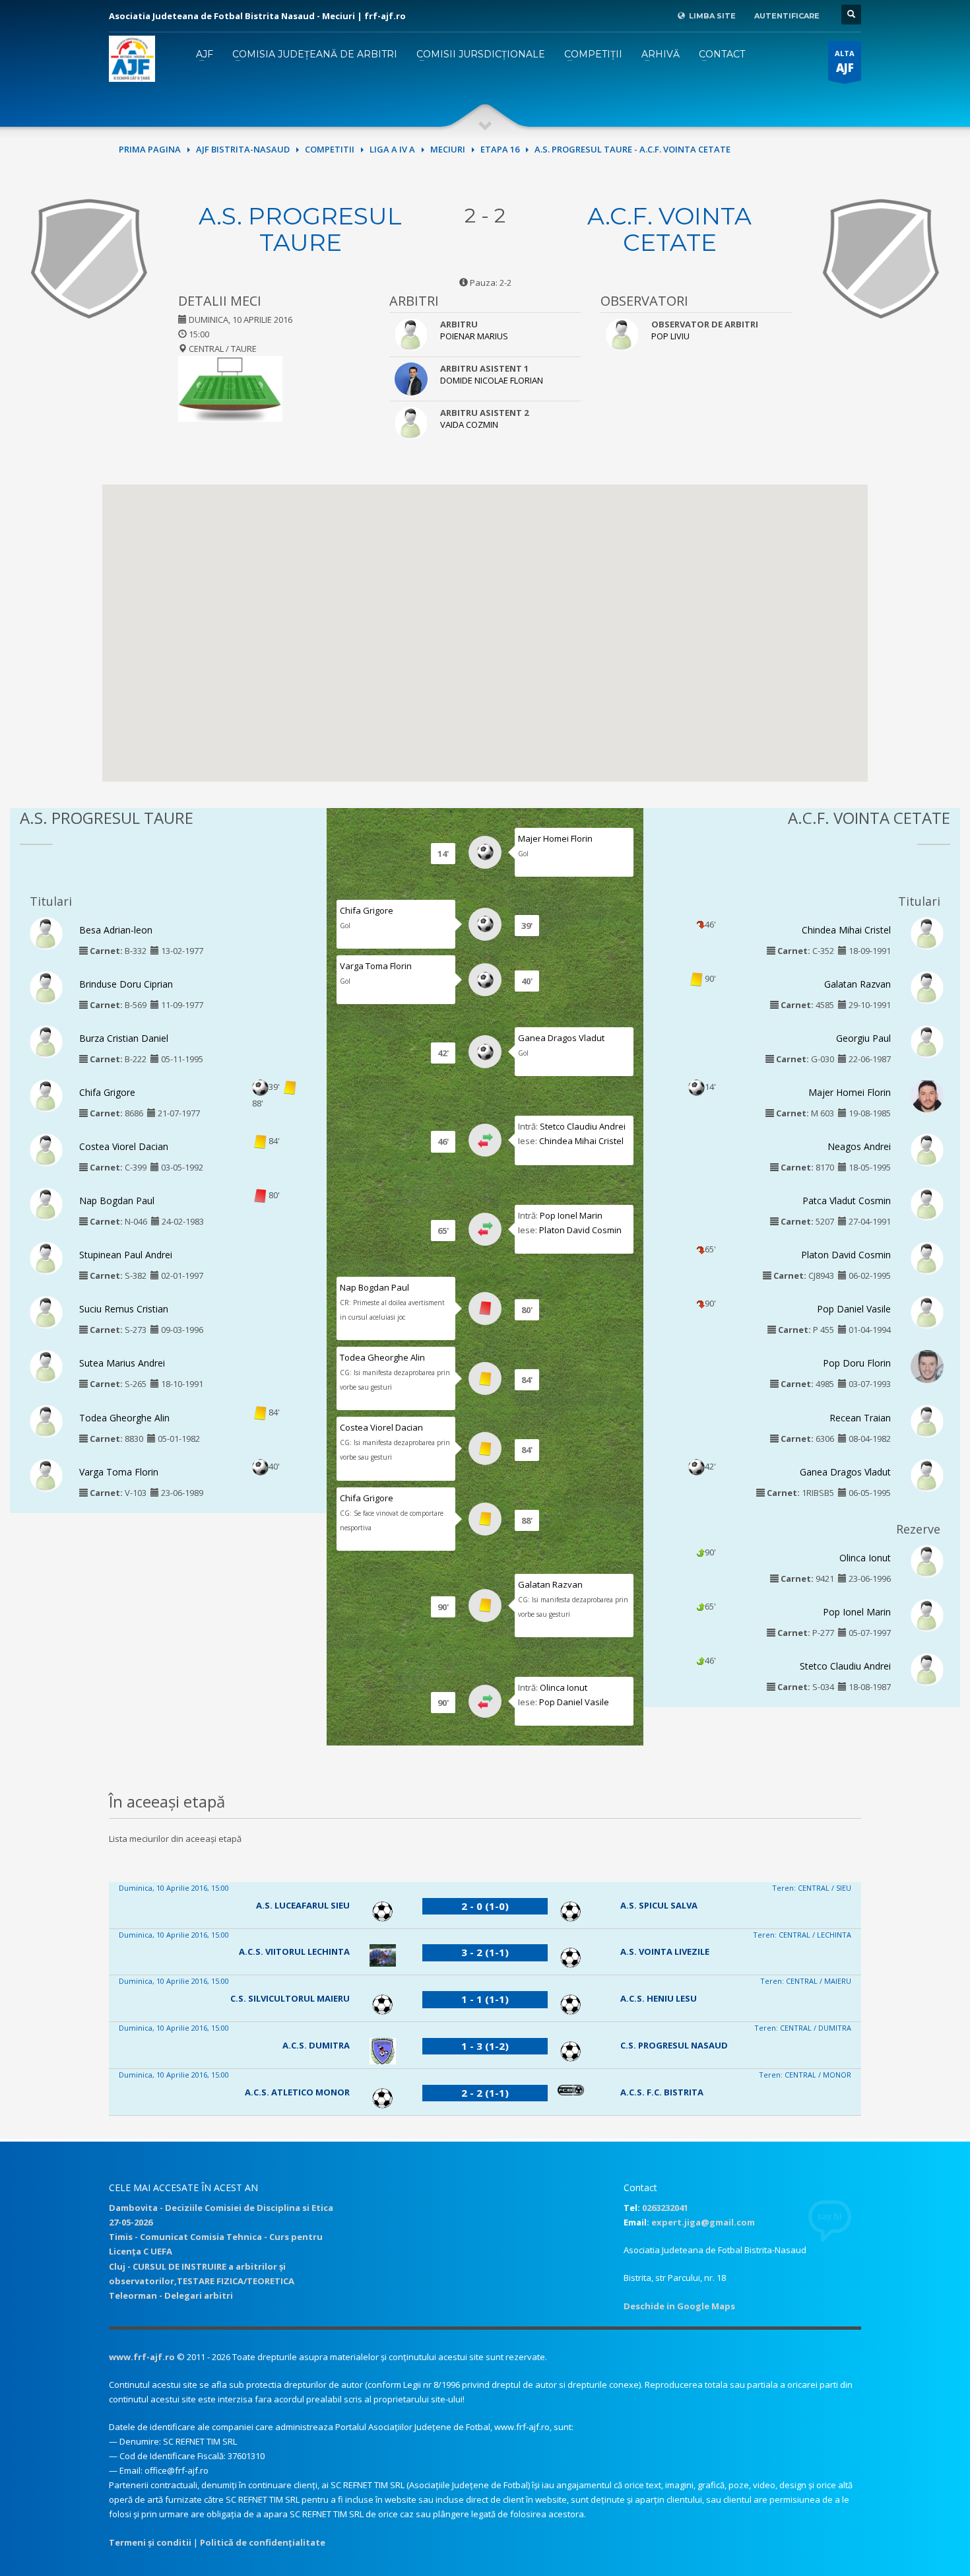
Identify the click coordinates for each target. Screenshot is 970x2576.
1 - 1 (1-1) (485, 1999)
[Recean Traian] (927, 1420)
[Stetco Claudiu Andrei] (927, 1668)
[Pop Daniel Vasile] (927, 1312)
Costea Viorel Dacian (124, 1146)
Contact (722, 54)
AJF (205, 54)
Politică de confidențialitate (263, 2542)
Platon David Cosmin (580, 1230)
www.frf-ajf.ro (142, 2357)
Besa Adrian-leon (116, 930)
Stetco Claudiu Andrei (583, 1126)
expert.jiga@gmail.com (703, 2222)
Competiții (593, 54)
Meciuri (448, 149)
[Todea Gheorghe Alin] (46, 1420)
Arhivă (661, 54)
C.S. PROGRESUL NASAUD (674, 2045)
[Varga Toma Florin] (46, 1474)
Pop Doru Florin (857, 1363)
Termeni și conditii (150, 2542)
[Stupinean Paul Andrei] (46, 1258)
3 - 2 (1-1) (485, 1952)
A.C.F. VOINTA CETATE (669, 229)
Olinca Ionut (564, 1687)
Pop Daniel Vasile (574, 1702)
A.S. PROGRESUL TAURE (300, 229)
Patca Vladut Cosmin (847, 1201)
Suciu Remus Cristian (124, 1309)
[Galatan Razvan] (927, 986)
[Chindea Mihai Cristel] (927, 932)
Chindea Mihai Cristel (581, 1141)
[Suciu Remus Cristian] (46, 1312)
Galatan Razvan (550, 1584)
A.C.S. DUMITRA (316, 2045)
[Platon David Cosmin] (927, 1258)
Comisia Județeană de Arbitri (315, 54)
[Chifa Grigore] (46, 1095)
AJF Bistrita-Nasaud (243, 149)
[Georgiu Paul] (927, 1040)
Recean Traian (860, 1418)
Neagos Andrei (859, 1146)
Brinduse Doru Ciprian (126, 984)
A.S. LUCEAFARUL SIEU (303, 1905)
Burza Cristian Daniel (124, 1038)
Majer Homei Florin (555, 838)
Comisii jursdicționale (481, 54)
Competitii (330, 149)
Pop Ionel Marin (571, 1215)
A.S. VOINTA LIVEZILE (665, 1951)
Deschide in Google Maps (679, 2306)
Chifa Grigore (107, 1092)
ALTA (845, 62)
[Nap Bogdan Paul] (46, 1203)
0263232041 (665, 2208)
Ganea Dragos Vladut (561, 1038)
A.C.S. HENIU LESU (659, 1998)
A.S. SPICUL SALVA (659, 1905)
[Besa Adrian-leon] (46, 932)
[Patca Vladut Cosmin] (927, 1203)
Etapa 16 (500, 149)
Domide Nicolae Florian (492, 380)
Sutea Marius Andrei (122, 1363)
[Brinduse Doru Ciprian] (46, 986)
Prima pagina (150, 149)
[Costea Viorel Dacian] (46, 1149)
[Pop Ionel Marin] (927, 1614)
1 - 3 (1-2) (485, 2046)
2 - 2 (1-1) (485, 2093)
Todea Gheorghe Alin (124, 1418)
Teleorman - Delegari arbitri (171, 2295)
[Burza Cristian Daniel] (46, 1040)
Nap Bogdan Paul (117, 1201)
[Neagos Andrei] (927, 1149)
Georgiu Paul (863, 1038)
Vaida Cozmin (469, 424)
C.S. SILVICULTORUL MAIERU (290, 1998)
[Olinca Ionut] (927, 1560)
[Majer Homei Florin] (927, 1098)
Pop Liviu (670, 336)
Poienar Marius (474, 336)
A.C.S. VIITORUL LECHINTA (294, 1951)
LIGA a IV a (392, 149)
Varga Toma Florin (119, 1472)
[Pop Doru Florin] (927, 1369)
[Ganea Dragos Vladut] (927, 1474)
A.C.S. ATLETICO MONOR (297, 2092)
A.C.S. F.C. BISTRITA (662, 2092)
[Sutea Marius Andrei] (46, 1366)
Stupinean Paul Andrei (126, 1255)
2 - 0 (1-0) (485, 1906)
